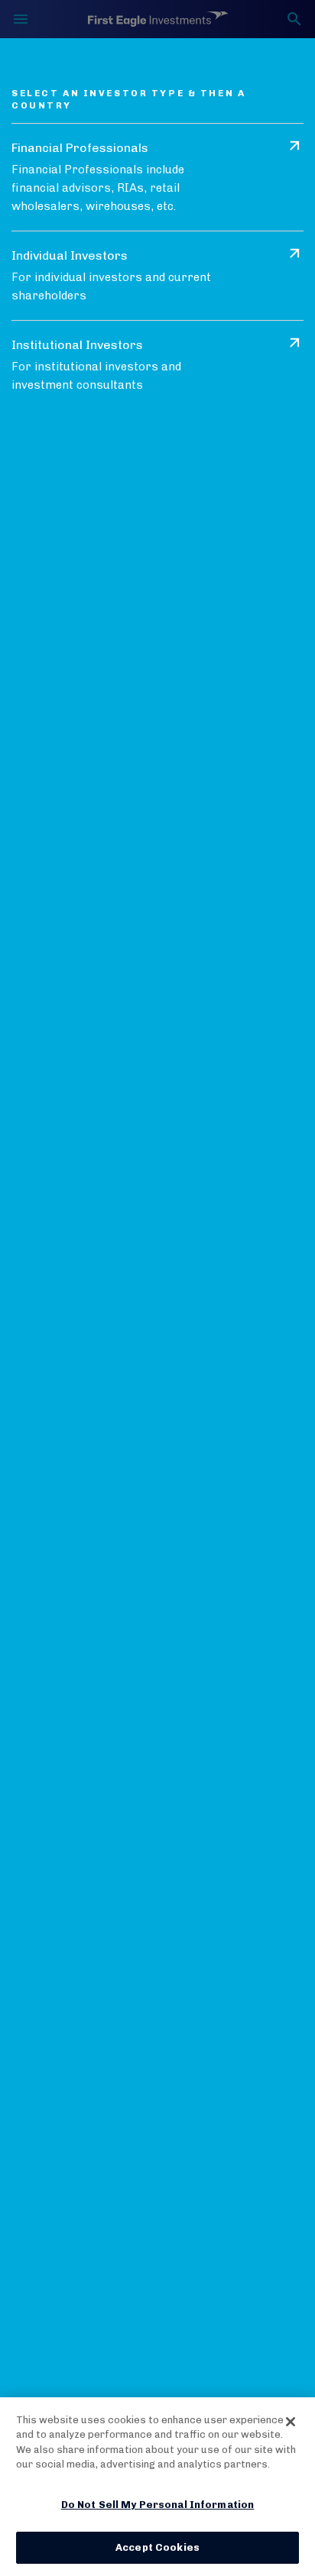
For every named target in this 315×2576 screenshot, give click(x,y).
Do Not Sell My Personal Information (158, 2505)
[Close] (291, 2422)
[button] (157, 177)
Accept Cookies (157, 2547)
